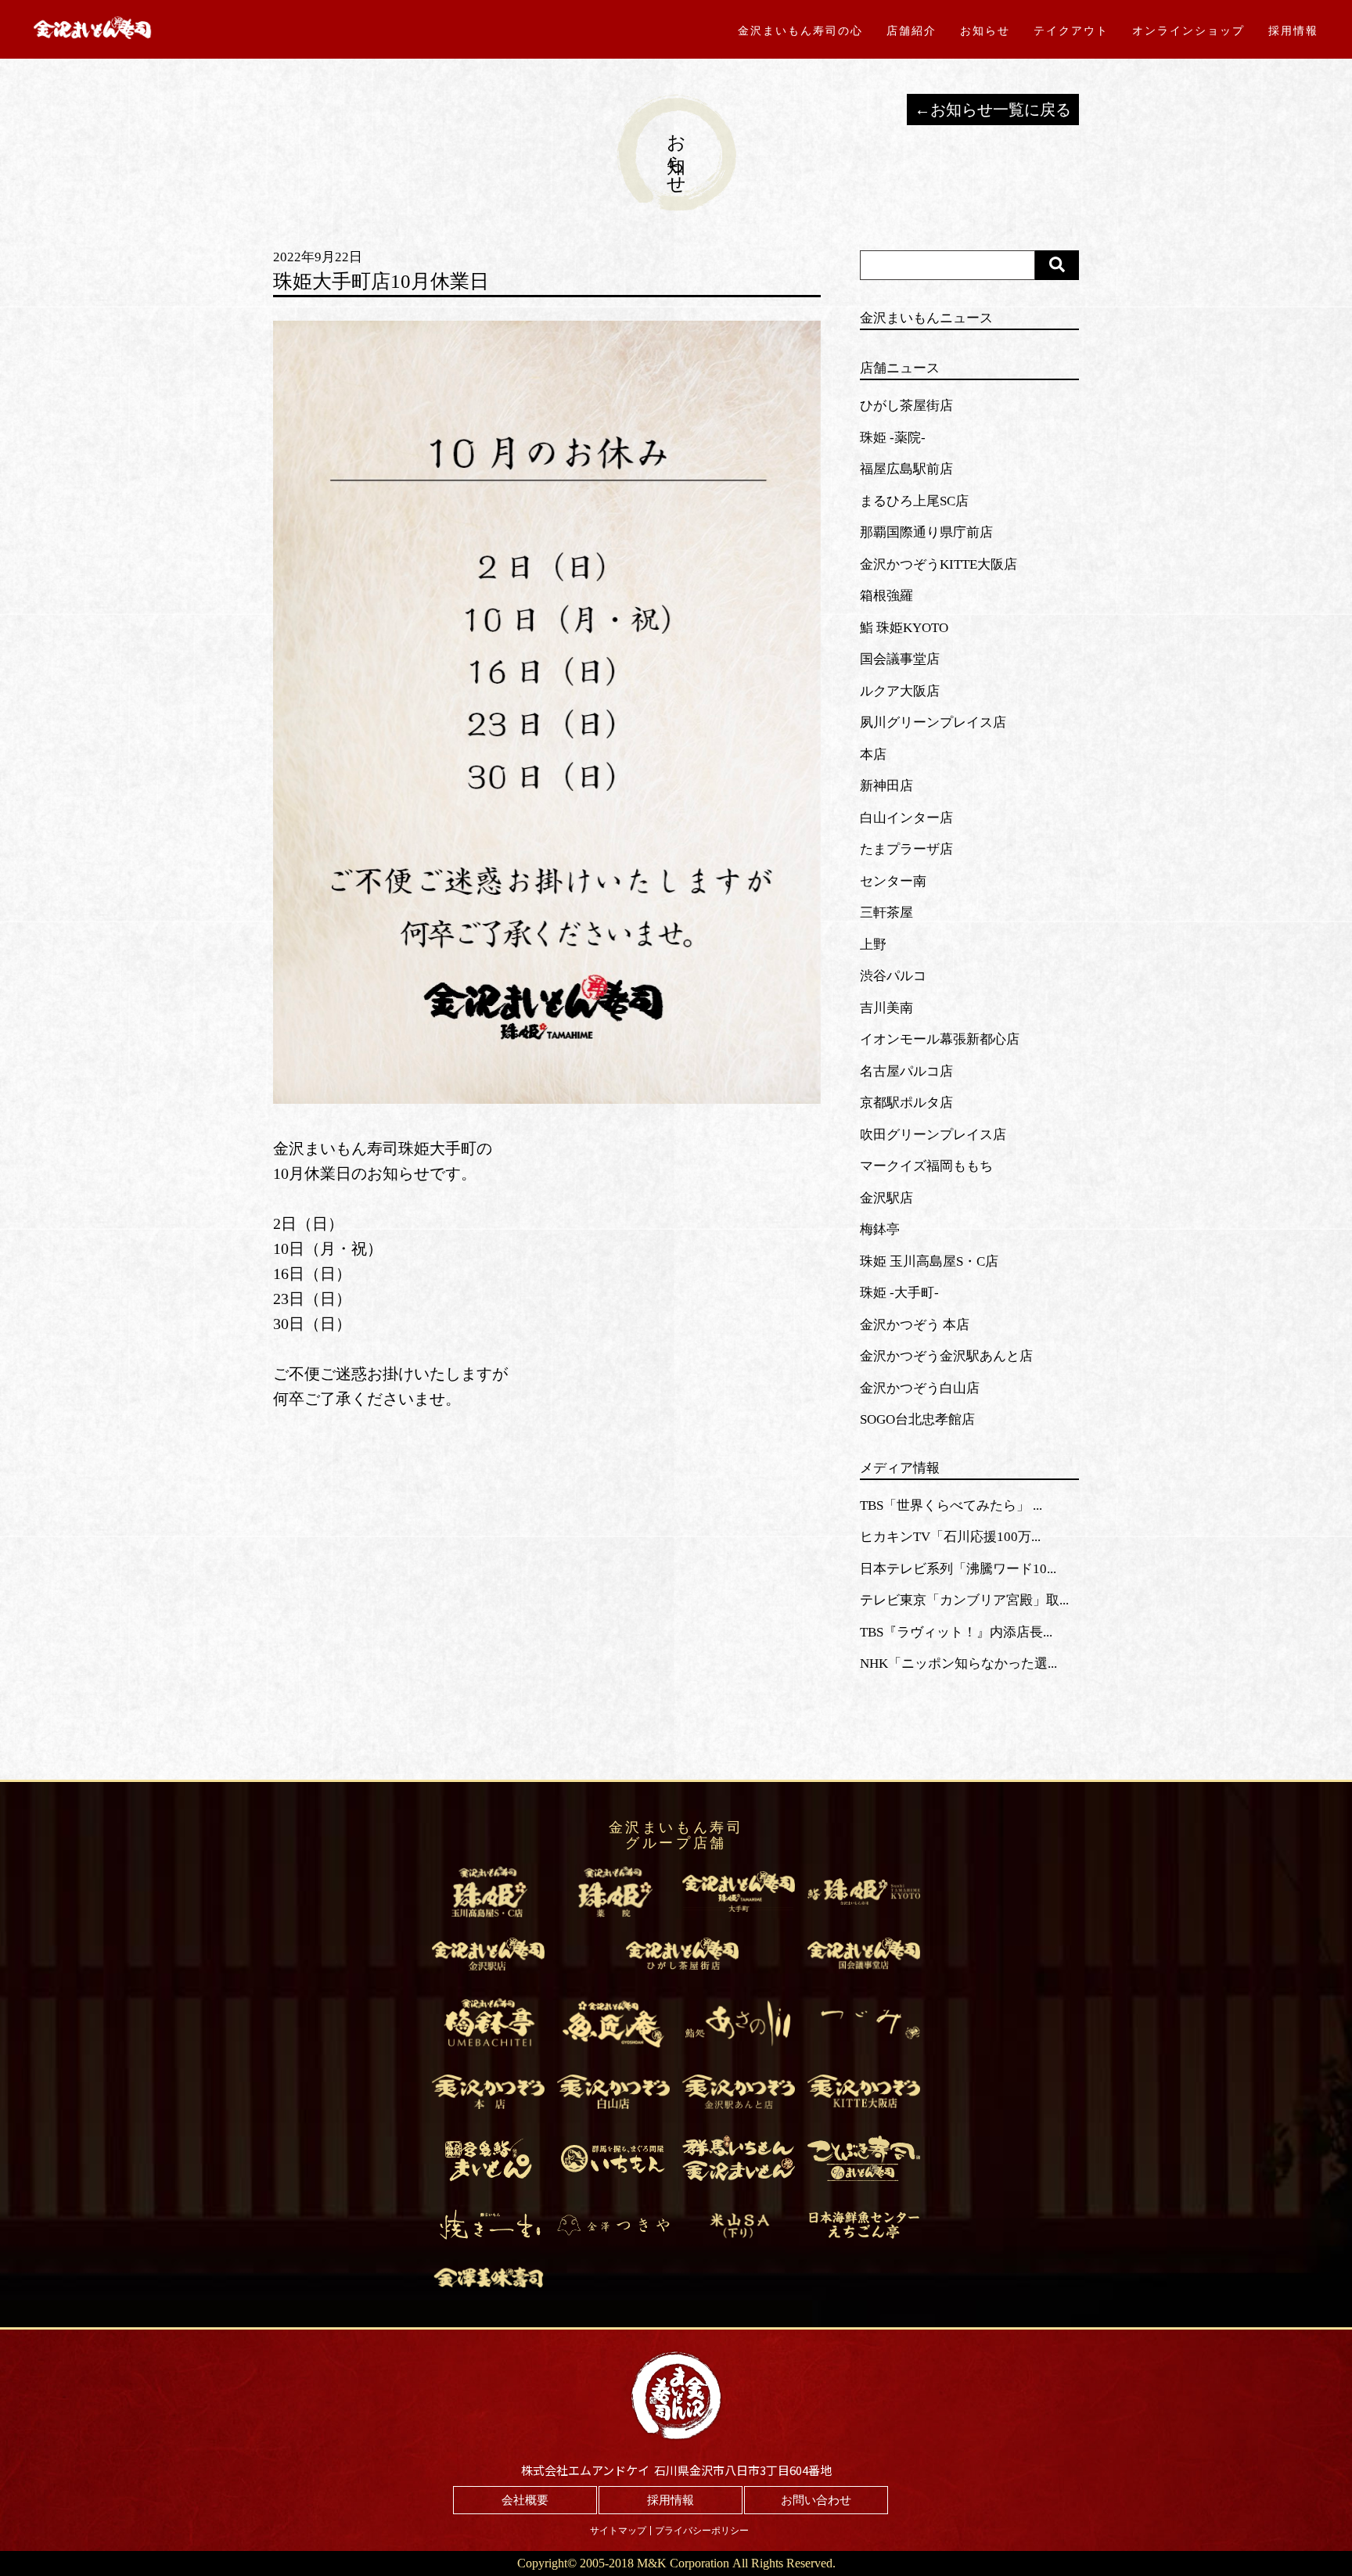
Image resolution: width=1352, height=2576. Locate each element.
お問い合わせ (816, 2500)
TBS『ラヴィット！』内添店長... (956, 1632)
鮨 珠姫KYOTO (904, 628)
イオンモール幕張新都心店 (940, 1039)
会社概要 (525, 2500)
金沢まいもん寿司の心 (800, 31)
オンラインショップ (1188, 31)
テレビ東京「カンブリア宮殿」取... (964, 1600)
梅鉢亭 (880, 1229)
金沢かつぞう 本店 (915, 1325)
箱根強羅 (886, 596)
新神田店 (886, 786)
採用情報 (1293, 31)
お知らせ (985, 31)
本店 (873, 754)
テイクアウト (1071, 31)
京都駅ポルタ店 (906, 1103)
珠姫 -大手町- (899, 1293)
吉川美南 (886, 1008)
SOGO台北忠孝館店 (917, 1419)
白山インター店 (906, 818)
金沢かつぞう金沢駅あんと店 (946, 1356)
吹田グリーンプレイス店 (933, 1135)
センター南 (893, 881)
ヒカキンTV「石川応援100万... (950, 1537)
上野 (873, 945)
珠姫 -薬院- (893, 438)
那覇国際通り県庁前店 (926, 532)
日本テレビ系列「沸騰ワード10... (958, 1569)
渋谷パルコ (893, 976)
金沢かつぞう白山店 (920, 1388)
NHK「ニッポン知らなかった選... (958, 1663)
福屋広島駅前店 (906, 469)
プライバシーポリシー (702, 2531)
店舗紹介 (912, 31)
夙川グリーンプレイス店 (933, 722)
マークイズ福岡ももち (926, 1166)
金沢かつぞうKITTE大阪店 (938, 564)
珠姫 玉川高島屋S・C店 (929, 1261)
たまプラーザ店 (906, 849)
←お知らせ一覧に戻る (993, 110)
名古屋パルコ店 (906, 1071)
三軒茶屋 (886, 913)
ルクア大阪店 (900, 691)
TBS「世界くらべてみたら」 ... (951, 1505)
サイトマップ (618, 2531)
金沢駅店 (886, 1198)
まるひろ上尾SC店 (914, 501)
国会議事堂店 (900, 659)
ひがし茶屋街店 (906, 406)
